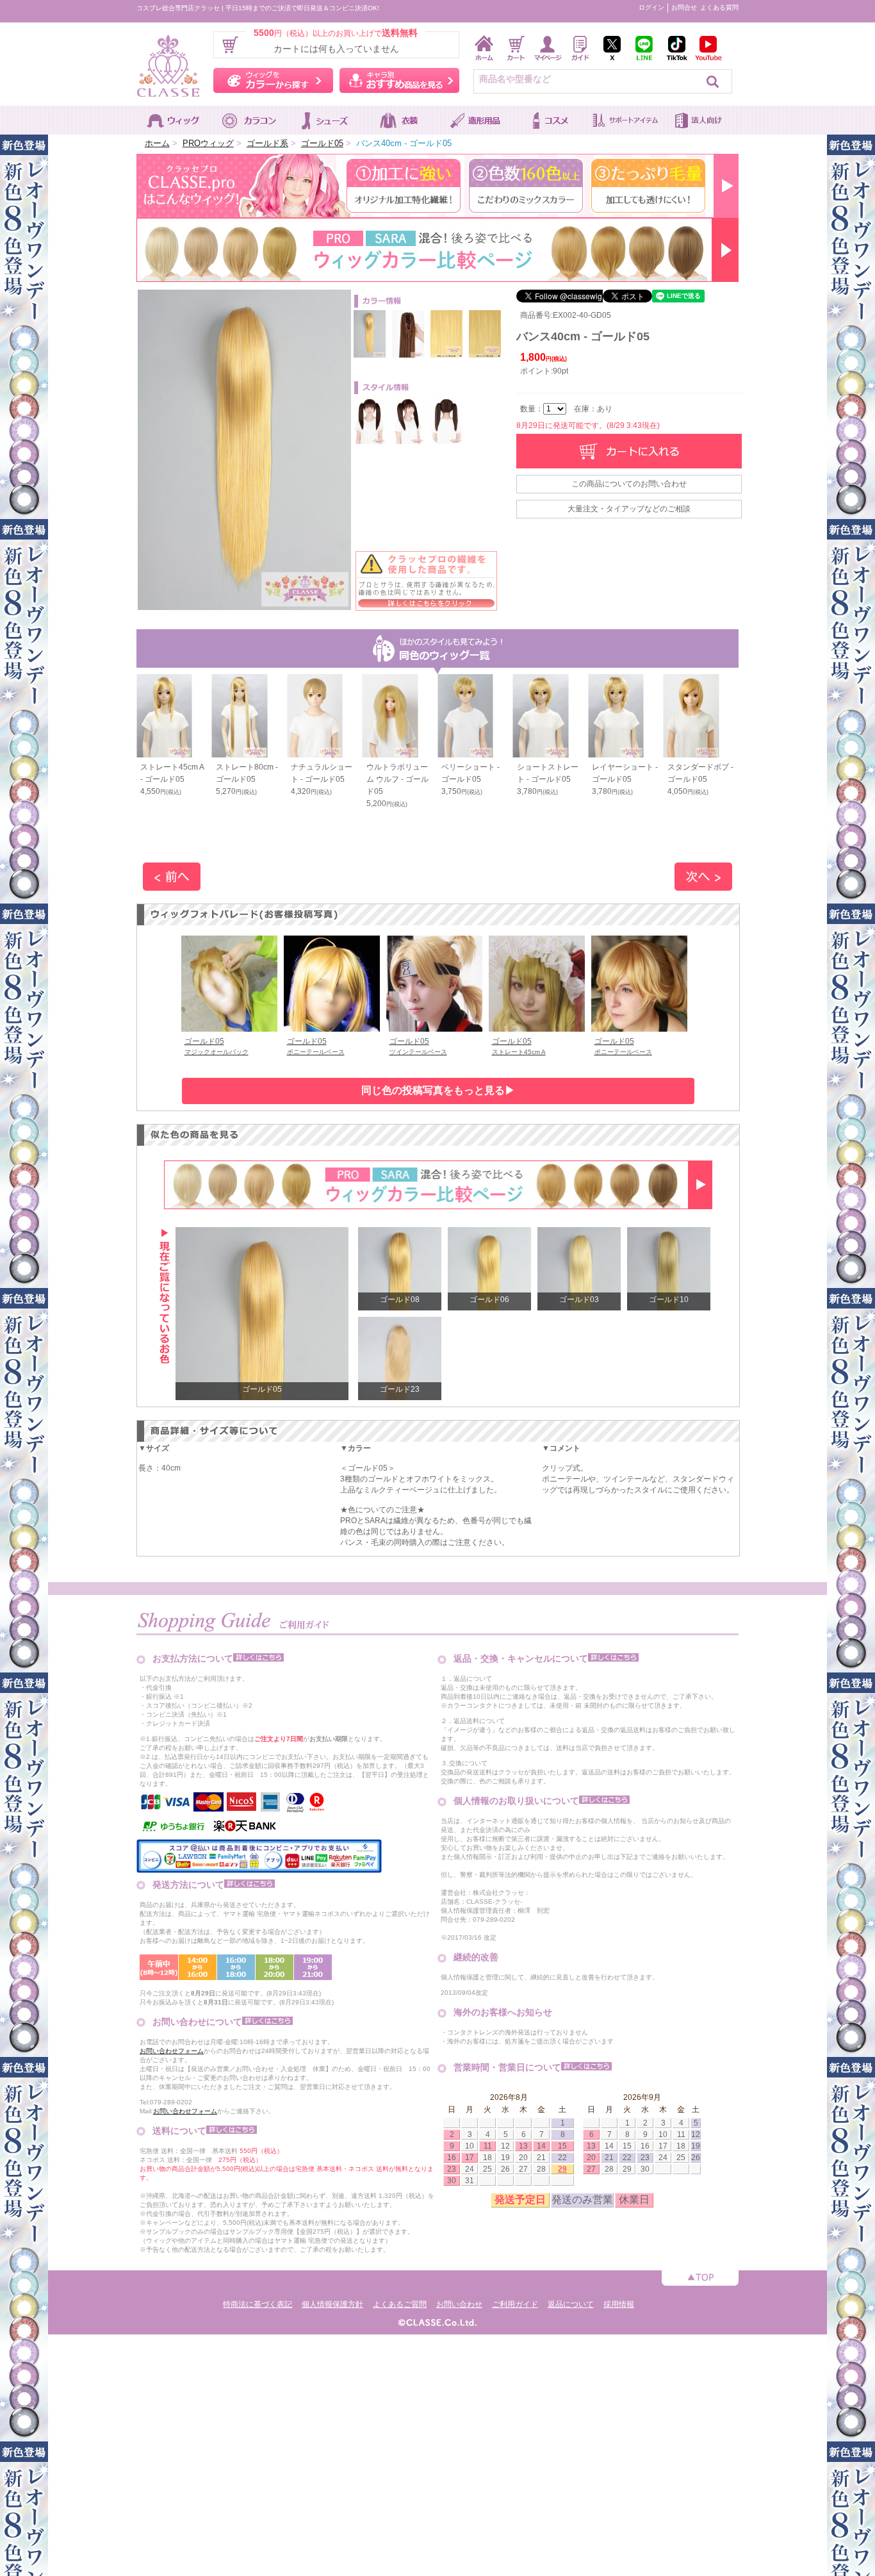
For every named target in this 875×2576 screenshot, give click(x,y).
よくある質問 (719, 7)
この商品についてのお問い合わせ (629, 484)
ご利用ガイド (515, 2304)
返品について (571, 2304)
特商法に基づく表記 (258, 2304)
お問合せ (684, 7)
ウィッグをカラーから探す (273, 80)
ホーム (157, 143)
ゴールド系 (267, 143)
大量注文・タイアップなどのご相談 (629, 509)
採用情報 (619, 2304)
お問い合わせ (459, 2304)
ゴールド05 (322, 143)
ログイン (651, 7)
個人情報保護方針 (332, 2304)
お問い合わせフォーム (172, 2051)
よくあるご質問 (400, 2304)
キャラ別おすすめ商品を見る (399, 80)
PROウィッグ (208, 143)
